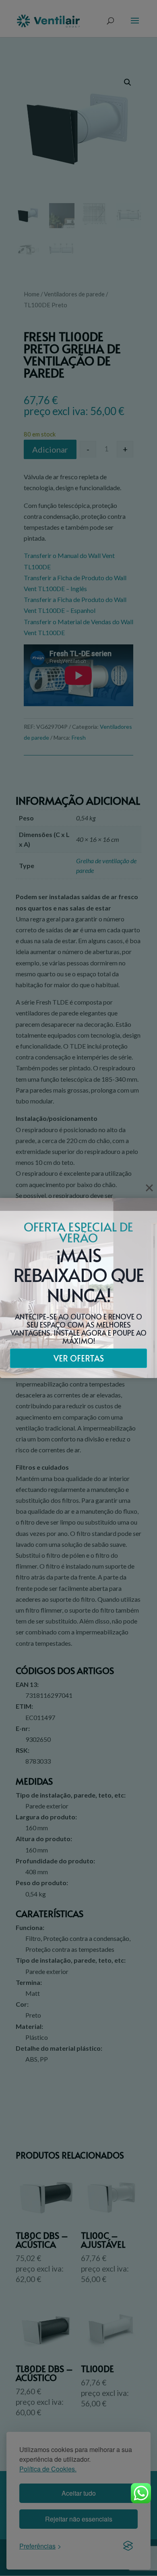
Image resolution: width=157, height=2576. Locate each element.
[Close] (149, 1188)
